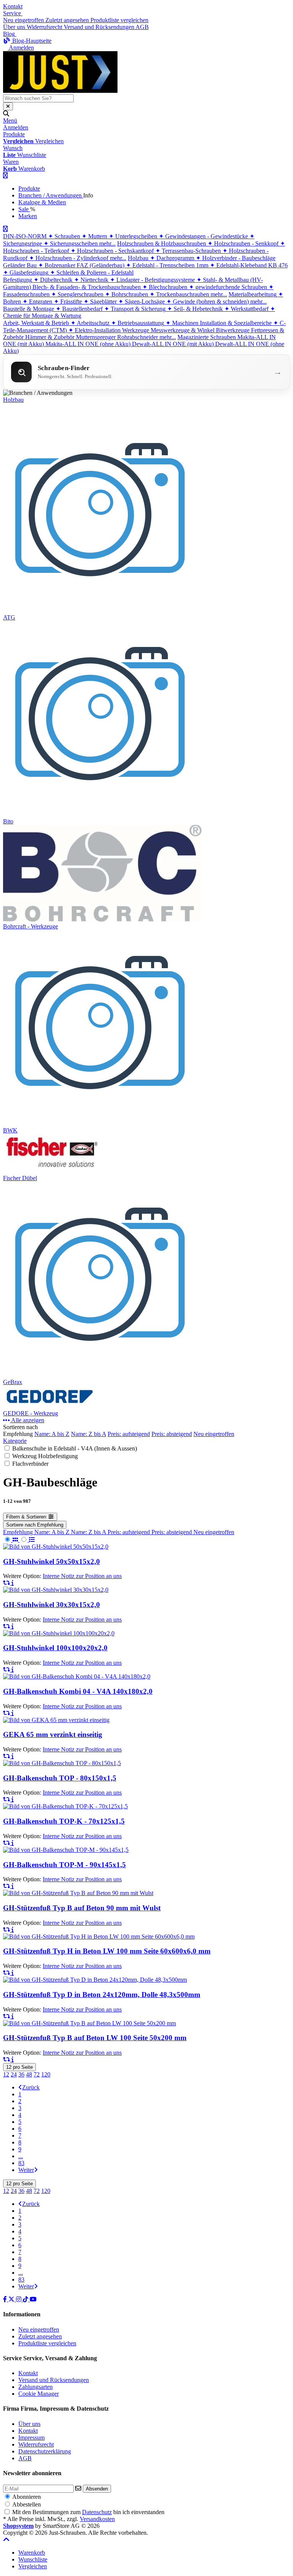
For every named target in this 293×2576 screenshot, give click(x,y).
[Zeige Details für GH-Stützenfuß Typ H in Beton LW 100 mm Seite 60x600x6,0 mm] (99, 1936)
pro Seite (19, 2067)
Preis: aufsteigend (129, 1434)
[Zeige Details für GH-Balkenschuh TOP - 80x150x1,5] (62, 1763)
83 (21, 2163)
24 (14, 2074)
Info (88, 195)
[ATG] (101, 610)
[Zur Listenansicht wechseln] (27, 1540)
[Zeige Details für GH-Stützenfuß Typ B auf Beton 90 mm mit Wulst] (78, 1893)
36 (21, 2074)
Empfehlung (19, 1532)
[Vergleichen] (7, 1583)
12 (6, 2074)
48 (29, 2074)
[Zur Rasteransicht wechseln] (11, 1540)
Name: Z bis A (89, 1434)
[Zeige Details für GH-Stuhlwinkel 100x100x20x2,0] (59, 1633)
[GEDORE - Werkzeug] (52, 1406)
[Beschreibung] (13, 1583)
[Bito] (101, 814)
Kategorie (15, 1441)
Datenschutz (97, 2512)
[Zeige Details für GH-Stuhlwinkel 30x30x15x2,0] (56, 1590)
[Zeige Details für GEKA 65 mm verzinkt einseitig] (56, 1720)
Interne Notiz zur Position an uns (82, 1576)
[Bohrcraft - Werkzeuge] (102, 919)
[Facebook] (6, 2299)
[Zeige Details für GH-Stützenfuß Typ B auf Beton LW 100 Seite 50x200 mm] (89, 2023)
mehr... (107, 243)
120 (46, 2074)
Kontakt (13, 6)
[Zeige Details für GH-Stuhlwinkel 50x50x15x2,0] (56, 1547)
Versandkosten (97, 2519)
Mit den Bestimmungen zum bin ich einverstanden (88, 2512)
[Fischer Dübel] (52, 1171)
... (21, 2156)
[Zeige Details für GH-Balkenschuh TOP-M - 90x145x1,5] (66, 1850)
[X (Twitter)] (12, 2299)
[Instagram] (19, 2299)
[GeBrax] (101, 1375)
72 (37, 2074)
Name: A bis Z (52, 1434)
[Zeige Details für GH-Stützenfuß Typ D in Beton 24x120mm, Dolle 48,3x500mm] (95, 1980)
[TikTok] (26, 2299)
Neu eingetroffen (214, 1434)
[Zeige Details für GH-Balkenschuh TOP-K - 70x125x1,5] (65, 1806)
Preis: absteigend (172, 1434)
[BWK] (101, 1123)
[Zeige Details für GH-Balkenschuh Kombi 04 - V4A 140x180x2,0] (77, 1676)
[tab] (32, 2553)
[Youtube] (33, 2299)
